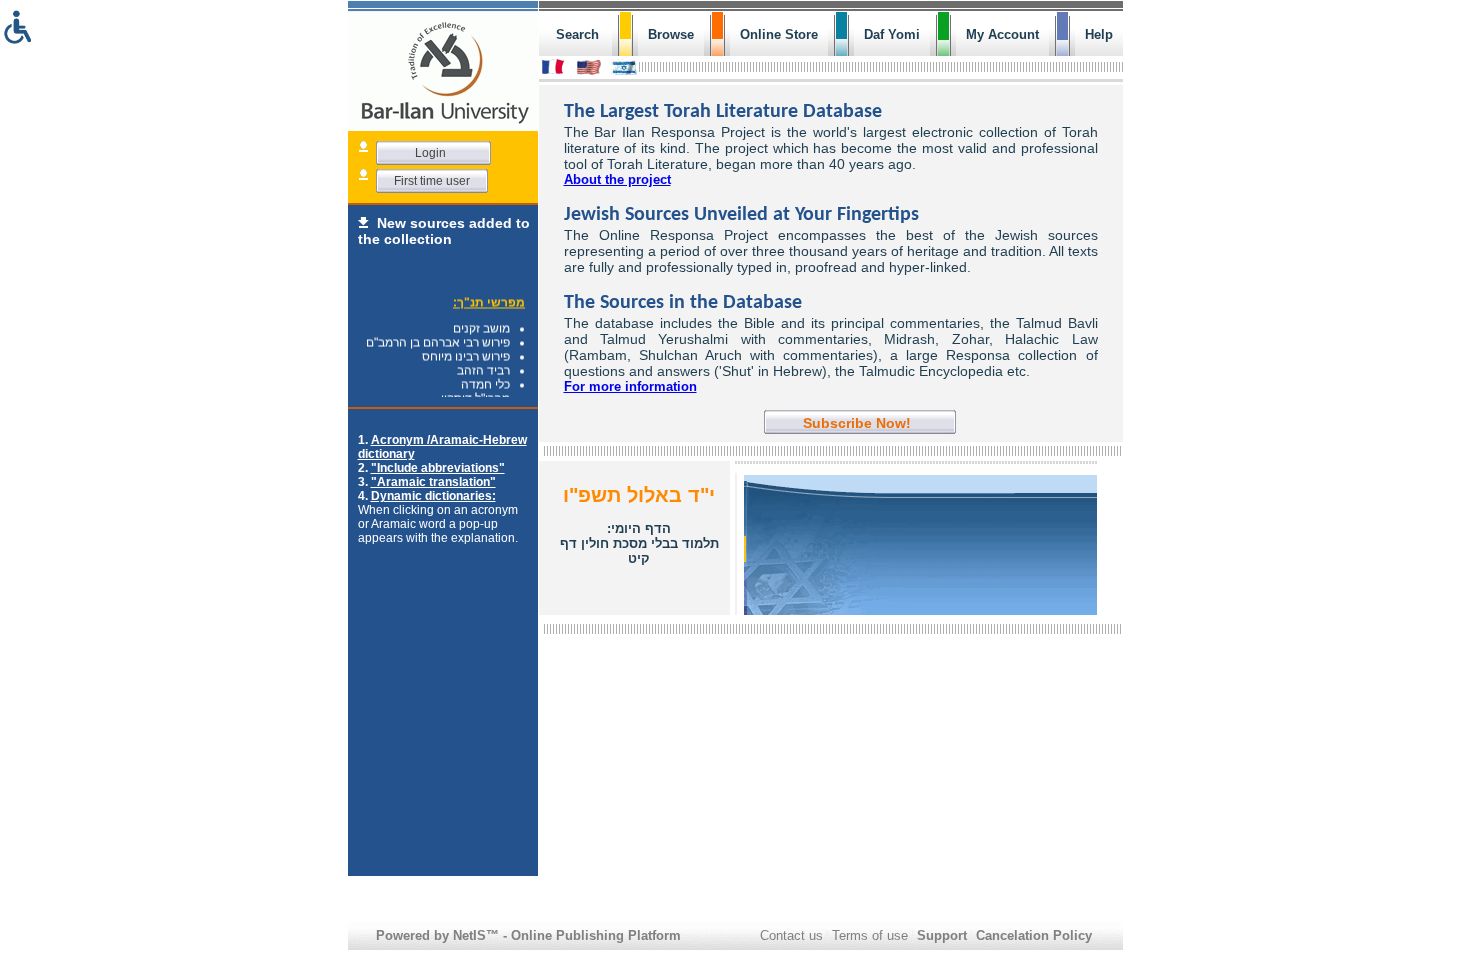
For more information (630, 386)
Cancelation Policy (1034, 935)
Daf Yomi (892, 34)
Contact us (791, 935)
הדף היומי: (639, 543)
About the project (617, 179)
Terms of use (870, 935)
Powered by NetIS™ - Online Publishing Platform (528, 935)
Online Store (779, 34)
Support (942, 935)
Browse (671, 34)
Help (1099, 34)
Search (577, 34)
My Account (1002, 34)
